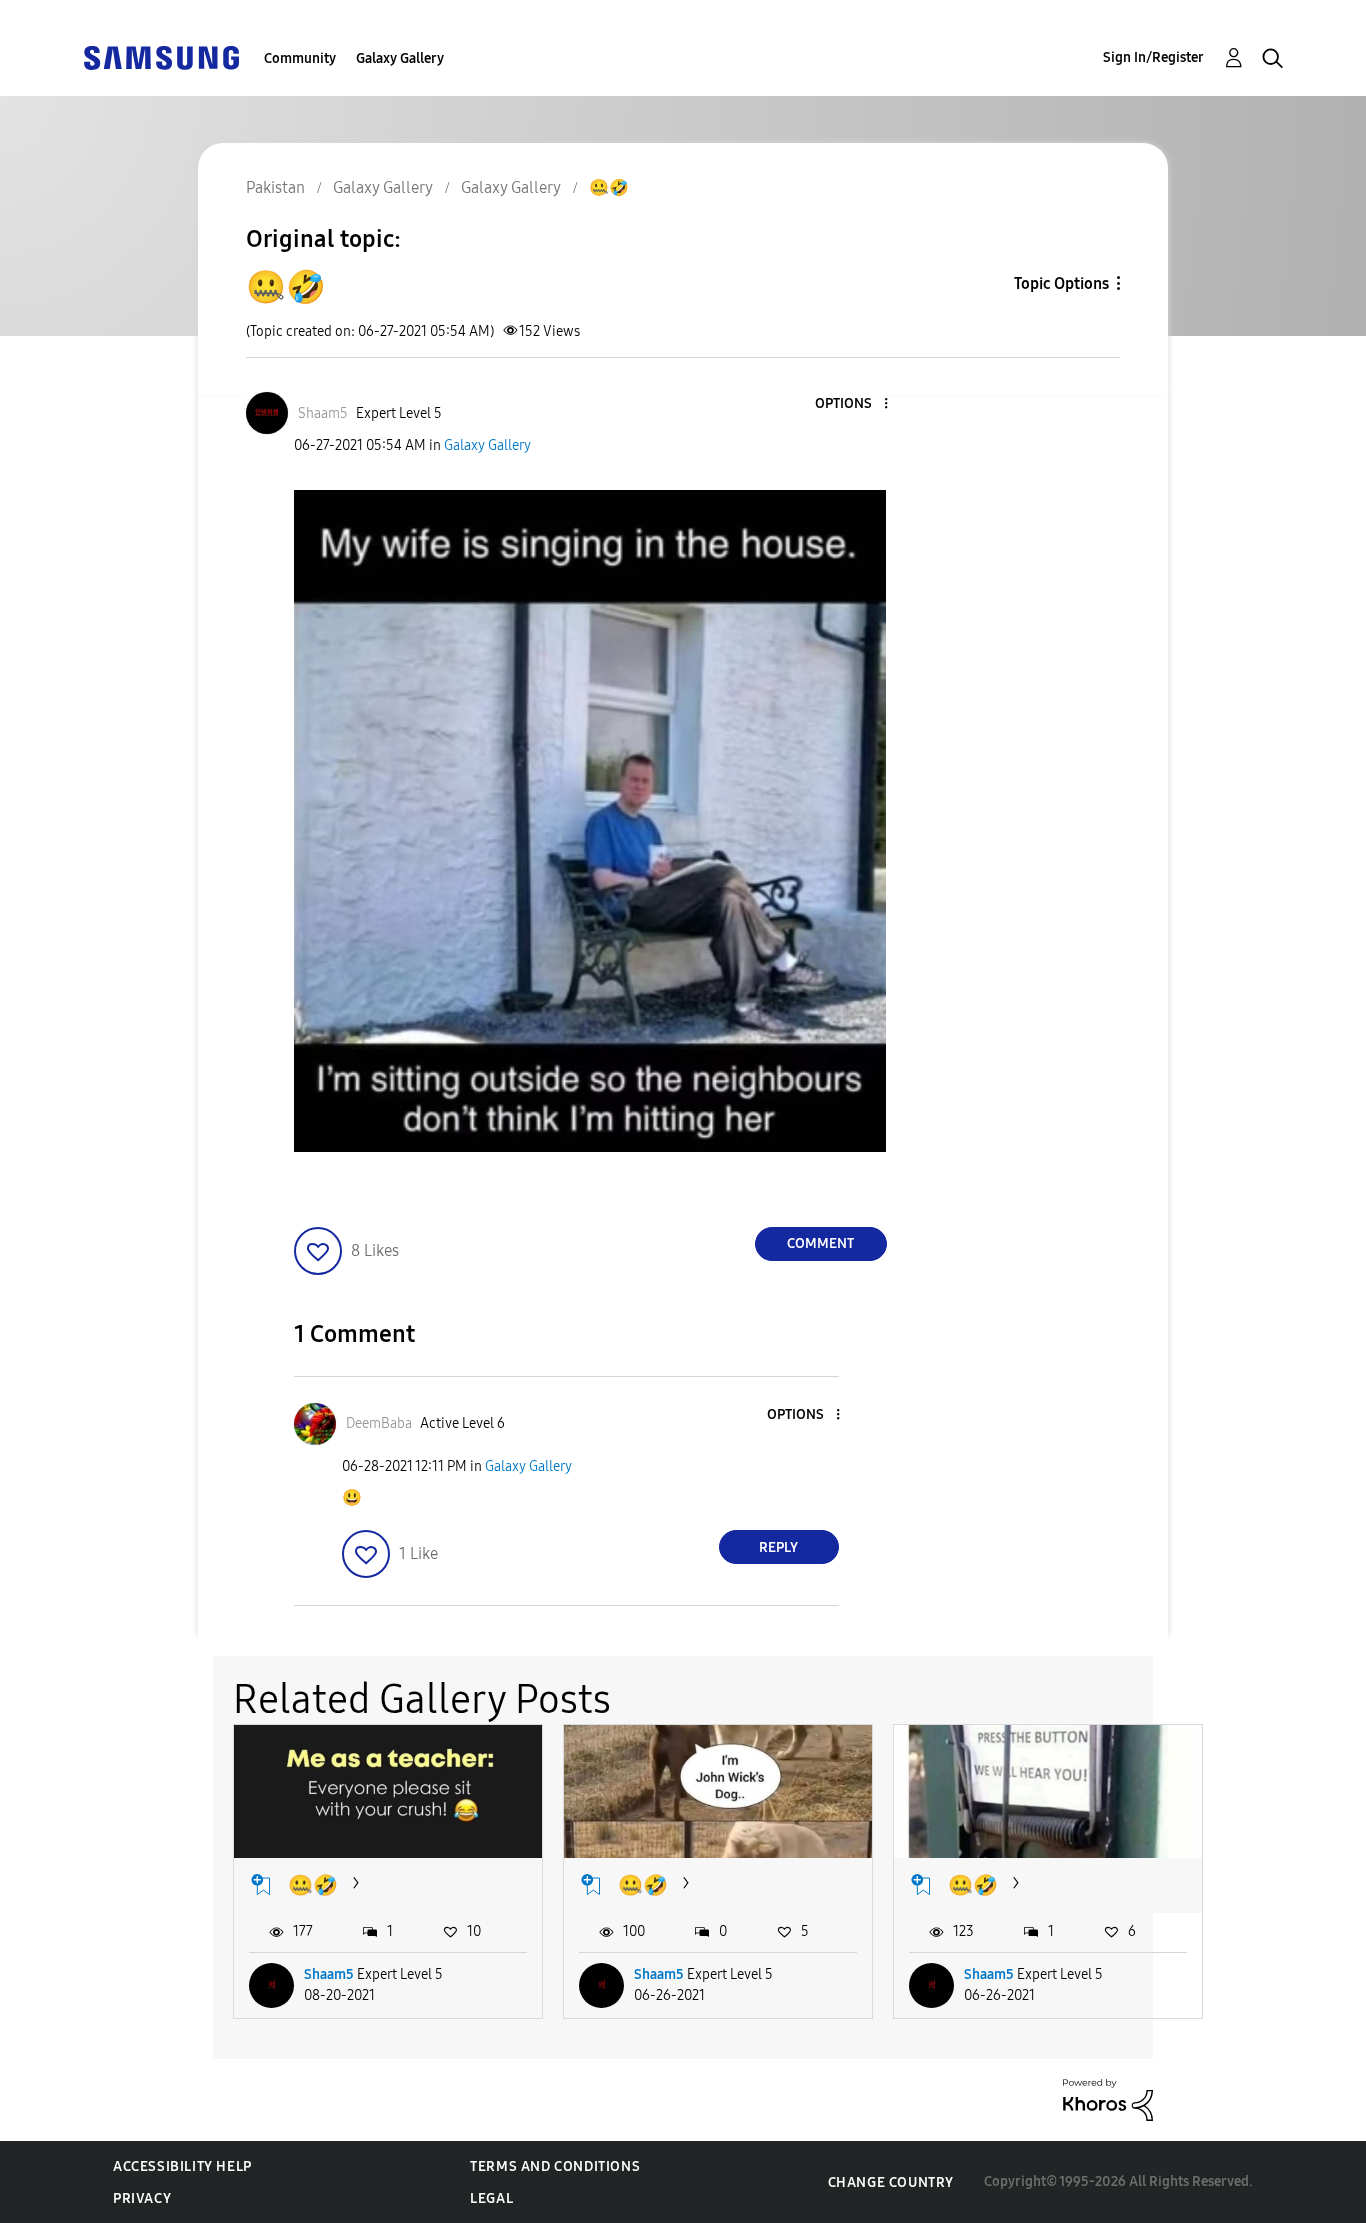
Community (300, 58)
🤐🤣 (313, 1885)
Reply (778, 1547)
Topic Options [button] (1061, 283)
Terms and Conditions (555, 2166)
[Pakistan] (161, 56)
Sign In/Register (1153, 57)
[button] (852, 404)
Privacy (142, 2198)
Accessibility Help (182, 2166)
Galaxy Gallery (400, 58)
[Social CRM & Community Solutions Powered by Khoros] (1108, 2098)
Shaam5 (329, 1974)
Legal (491, 2198)
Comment (820, 1243)
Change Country (891, 2182)
